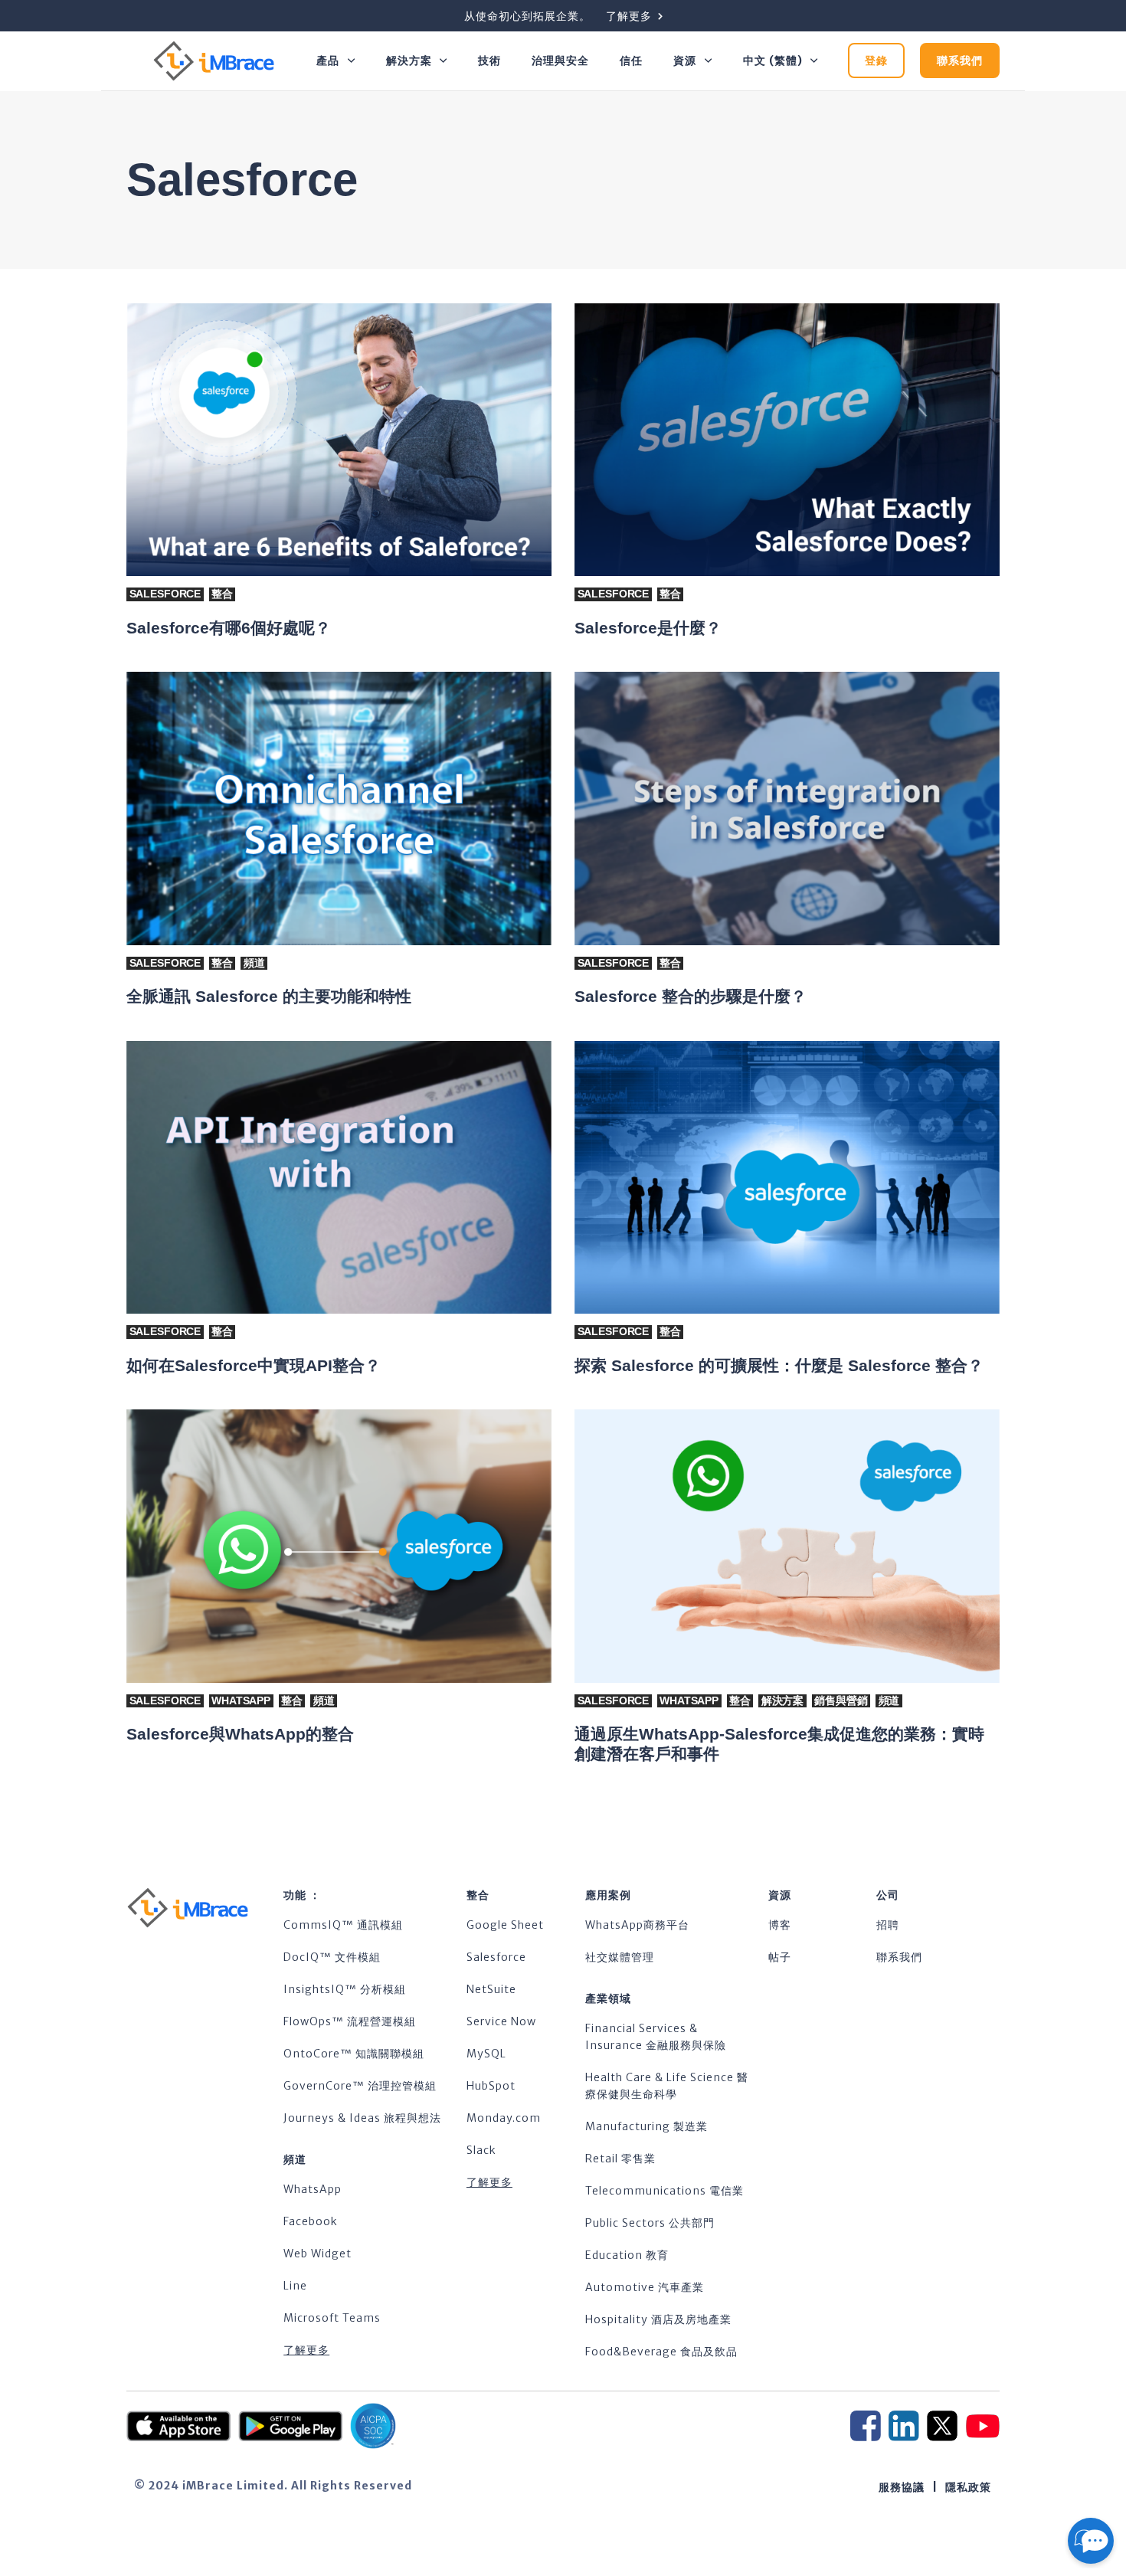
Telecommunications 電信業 (664, 2191)
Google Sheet (505, 1925)
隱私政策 (968, 2487)
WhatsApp (241, 1700)
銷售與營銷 (841, 1700)
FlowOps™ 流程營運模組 (350, 2021)
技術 (489, 61)
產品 (328, 61)
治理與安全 (560, 61)
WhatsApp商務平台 (637, 1925)
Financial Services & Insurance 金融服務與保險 (656, 2037)
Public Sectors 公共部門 (650, 2223)
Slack (481, 2150)
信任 (631, 61)
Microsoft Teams (332, 2318)
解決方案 (409, 61)
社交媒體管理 (620, 1957)
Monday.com (504, 2118)
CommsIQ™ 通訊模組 (343, 1925)
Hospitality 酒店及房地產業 (658, 2319)
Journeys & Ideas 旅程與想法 (362, 2118)
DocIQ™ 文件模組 (332, 1957)
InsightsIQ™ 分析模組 (345, 1989)
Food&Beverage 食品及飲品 (661, 2352)
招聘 (888, 1925)
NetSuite (491, 1989)
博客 (780, 1925)
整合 (222, 594)
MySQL (486, 2054)
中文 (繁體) (773, 61)
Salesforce (165, 594)
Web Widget (318, 2254)
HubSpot (491, 2086)
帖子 (780, 1957)
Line (295, 2286)
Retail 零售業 (620, 2159)
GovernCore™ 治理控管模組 (360, 2086)
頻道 (254, 963)
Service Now (501, 2021)
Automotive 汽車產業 (645, 2287)
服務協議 (902, 2487)
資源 (685, 61)
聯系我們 (899, 1957)
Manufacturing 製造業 (646, 2126)
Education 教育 (627, 2255)
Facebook (311, 2221)
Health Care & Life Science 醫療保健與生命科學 (667, 2086)
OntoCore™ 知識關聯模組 (354, 2054)
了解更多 (306, 2350)
